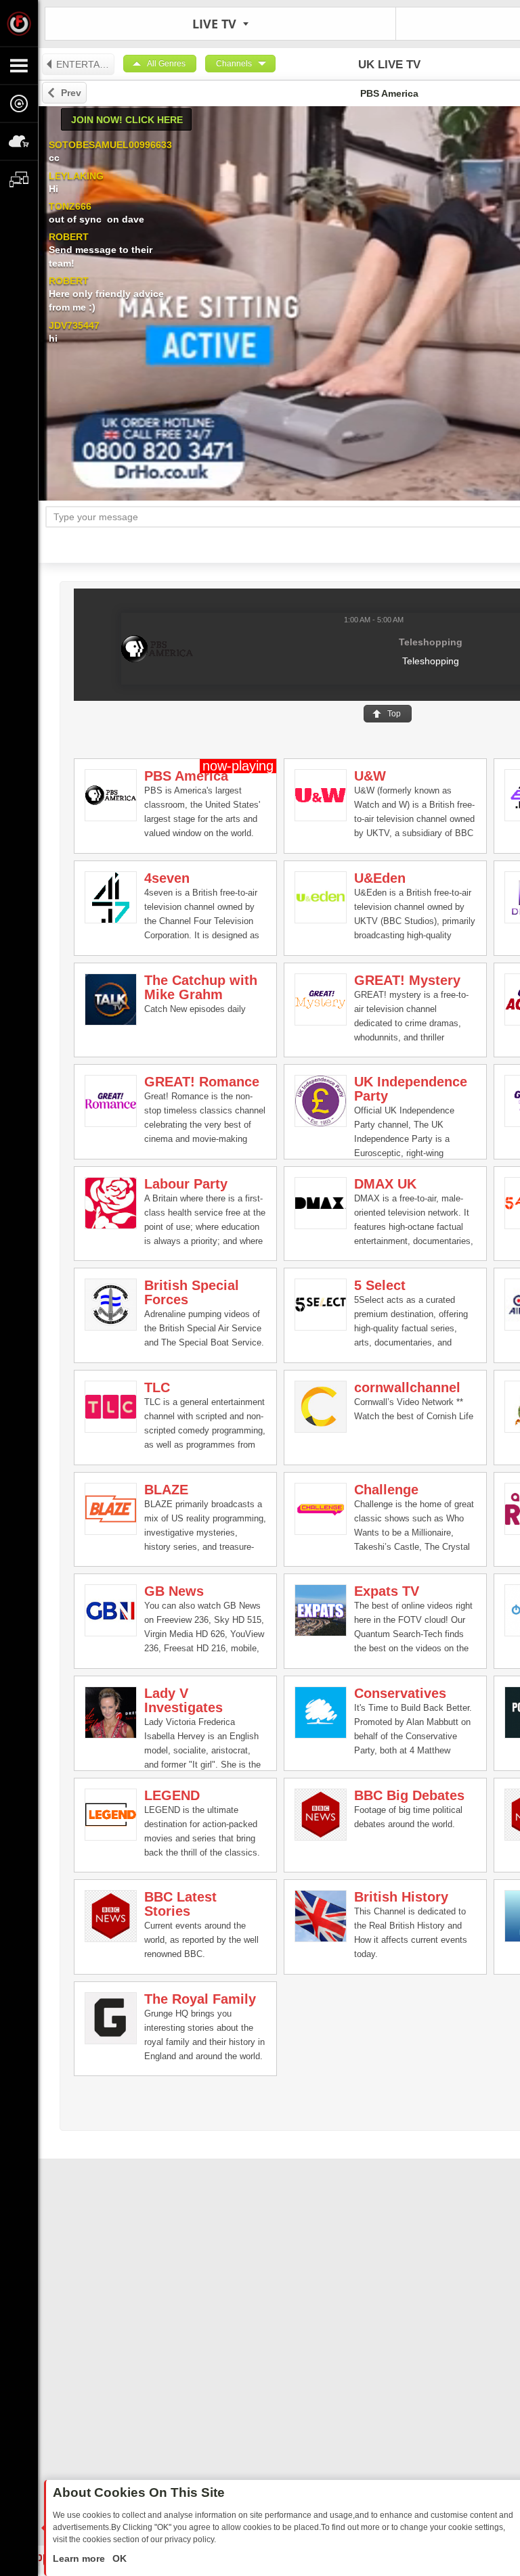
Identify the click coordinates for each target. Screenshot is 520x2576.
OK (118, 2558)
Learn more (80, 2558)
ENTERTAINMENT (85, 64)
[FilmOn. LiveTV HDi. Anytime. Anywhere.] (19, 23)
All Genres (166, 64)
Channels (234, 64)
